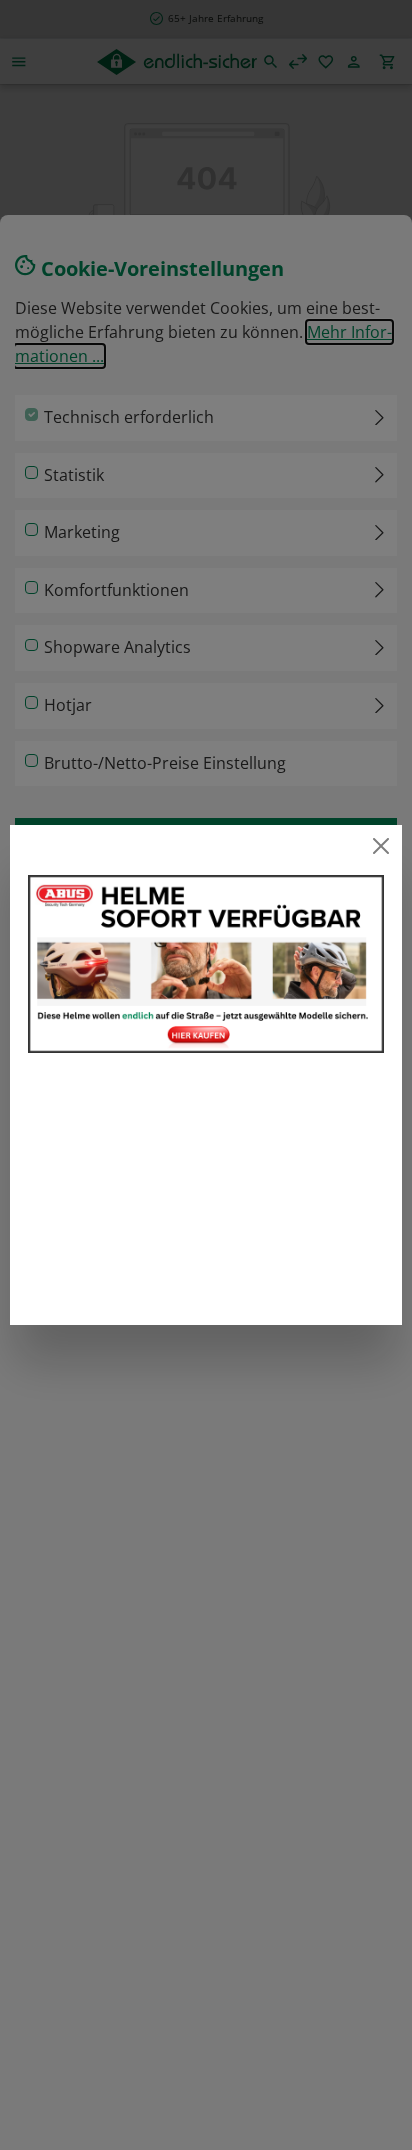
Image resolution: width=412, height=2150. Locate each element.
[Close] (381, 845)
